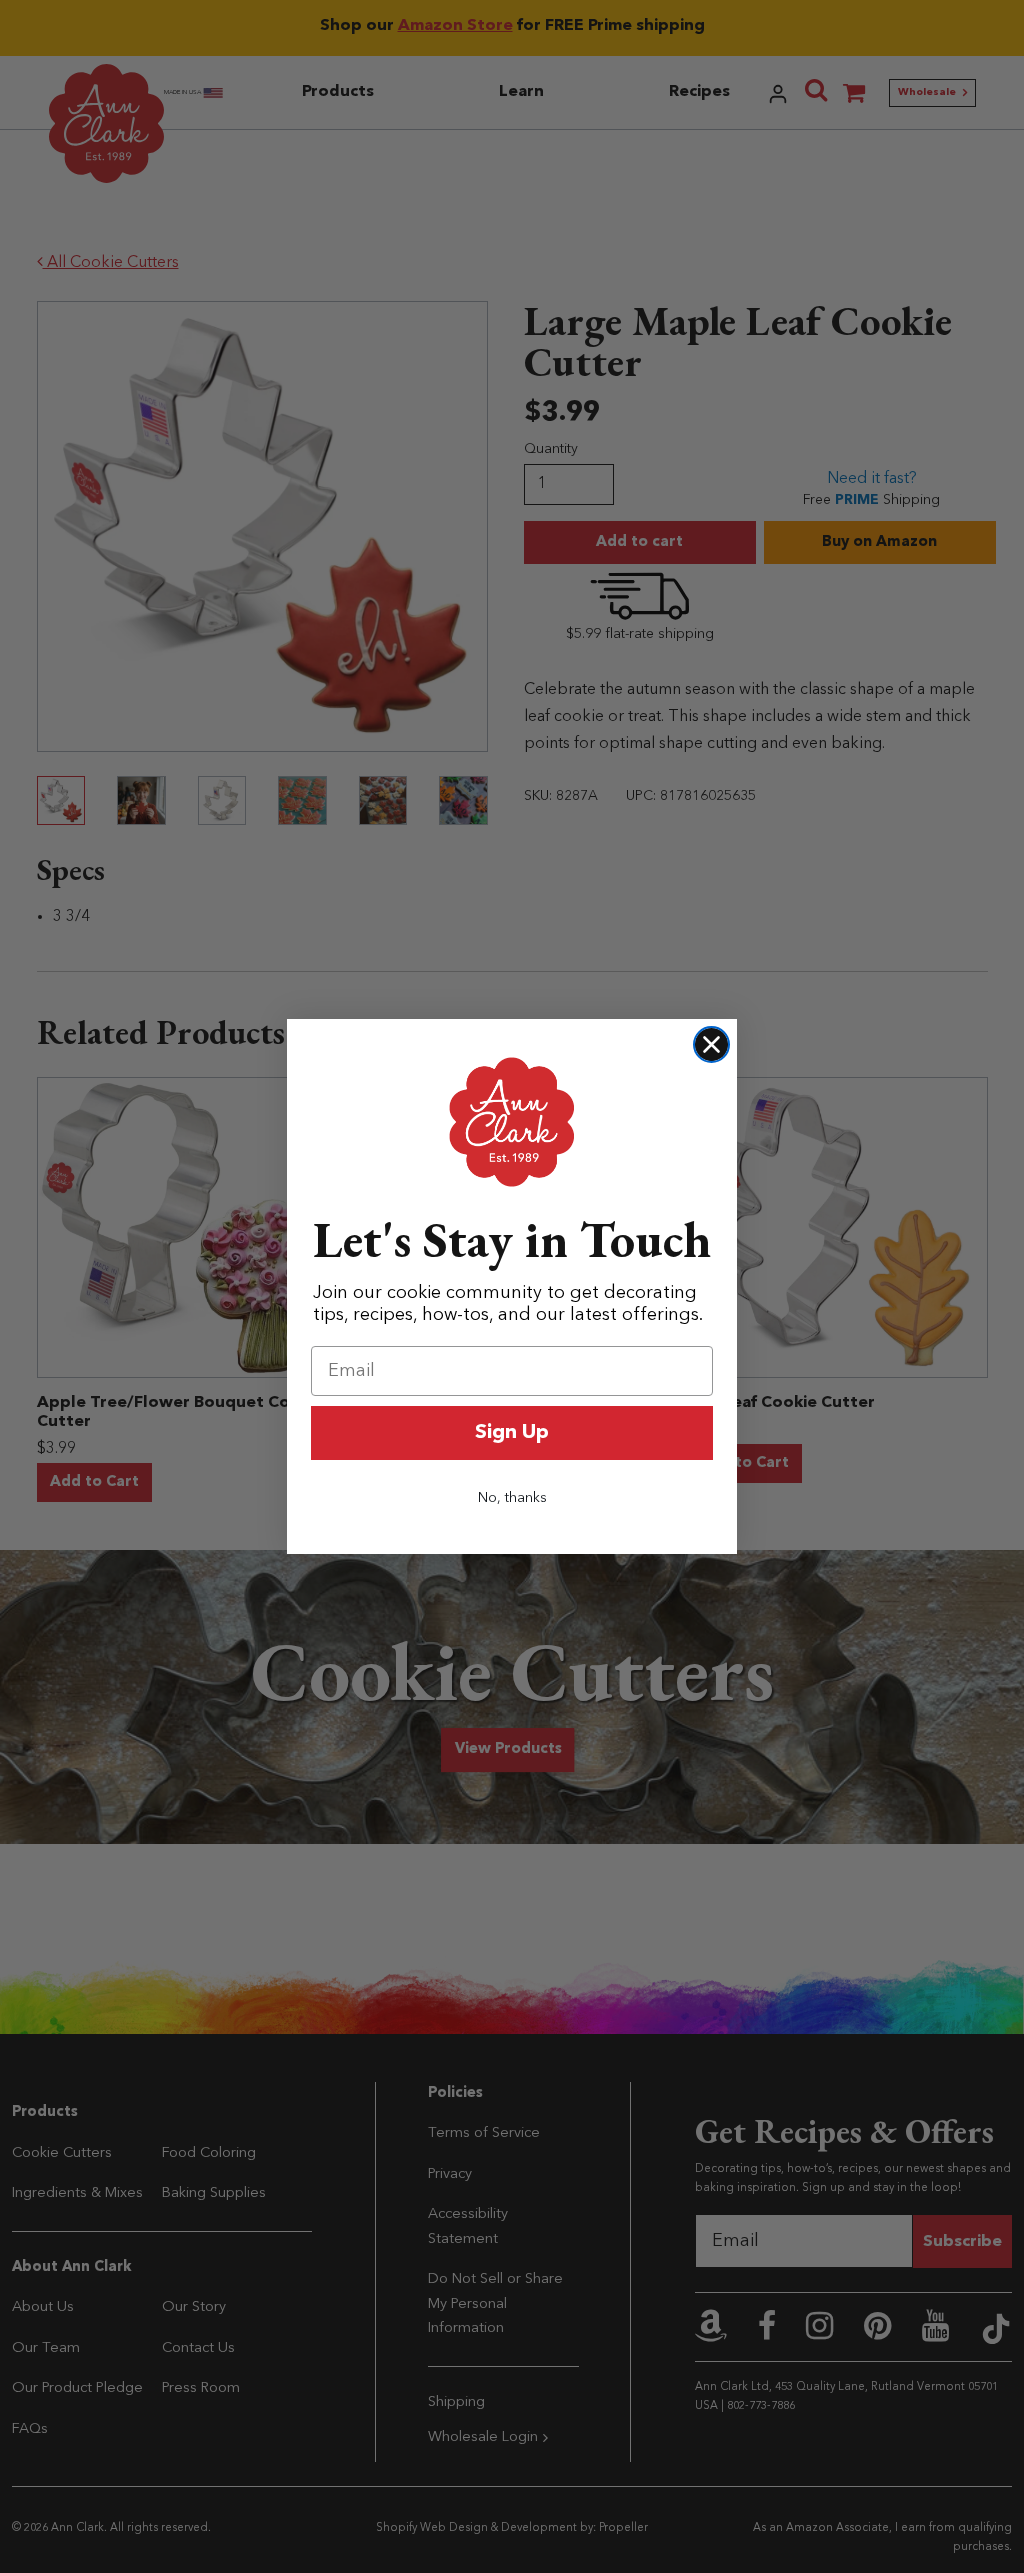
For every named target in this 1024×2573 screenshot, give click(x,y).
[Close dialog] (711, 1044)
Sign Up (512, 1433)
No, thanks (512, 1498)
